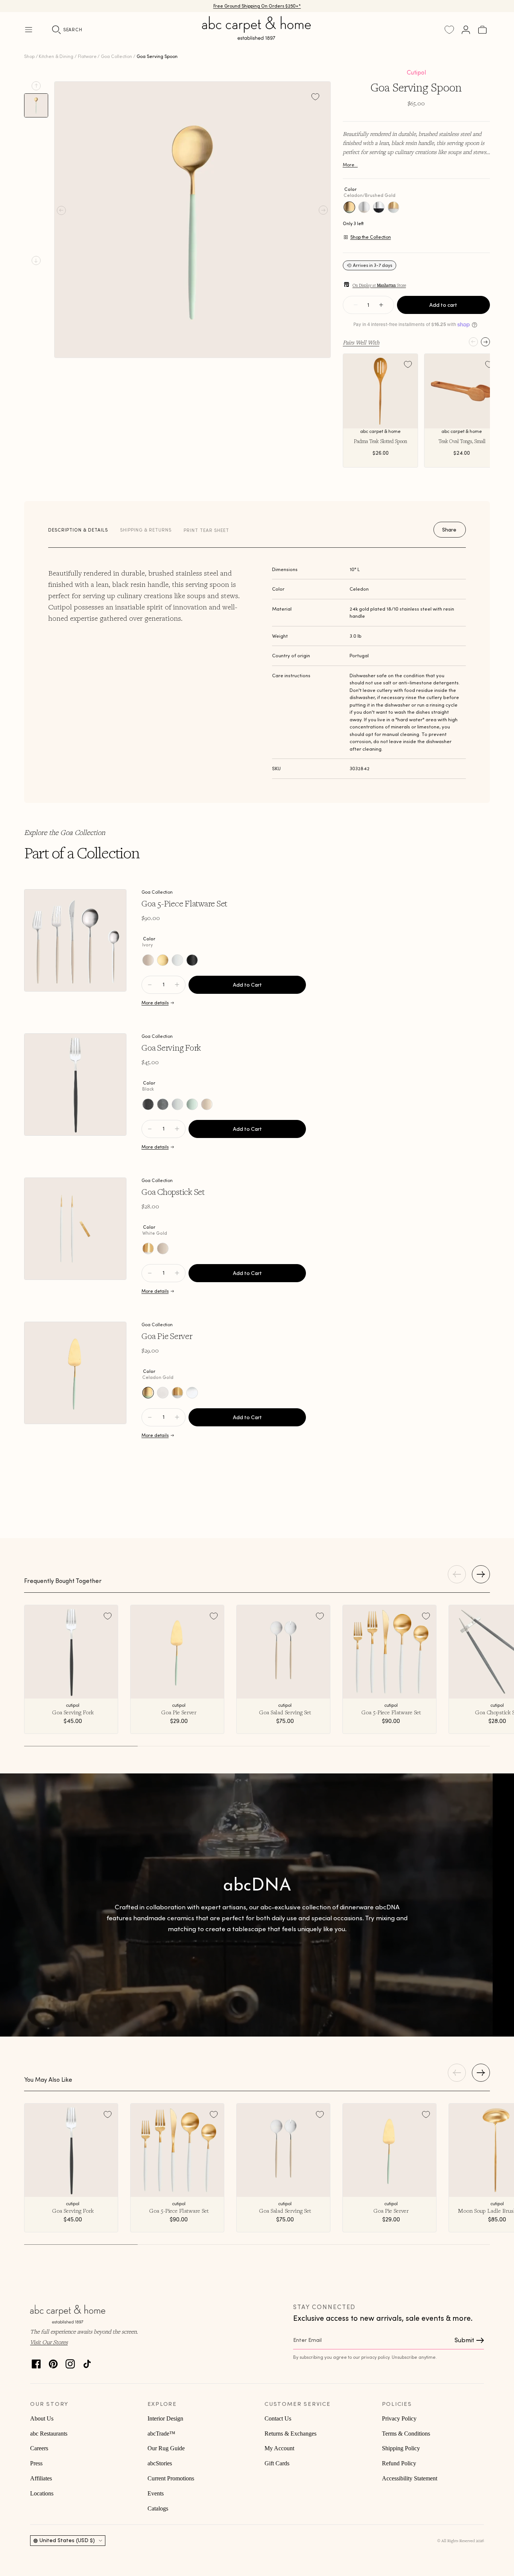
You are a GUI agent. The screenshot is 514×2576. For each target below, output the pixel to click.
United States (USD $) (67, 2540)
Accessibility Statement (410, 2478)
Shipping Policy (401, 2448)
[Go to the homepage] (257, 37)
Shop (29, 56)
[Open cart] (482, 30)
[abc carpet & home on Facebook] (36, 2362)
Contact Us (278, 2418)
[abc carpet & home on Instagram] (70, 2362)
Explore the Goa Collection (65, 832)
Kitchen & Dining (56, 56)
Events (156, 2493)
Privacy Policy (399, 2418)
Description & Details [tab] (78, 530)
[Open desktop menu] (29, 30)
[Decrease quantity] (356, 305)
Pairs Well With (361, 342)
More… (350, 165)
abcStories (160, 2463)
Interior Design (165, 2418)
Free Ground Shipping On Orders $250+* (257, 8)
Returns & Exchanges (290, 2434)
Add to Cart (247, 985)
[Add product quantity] (150, 985)
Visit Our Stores (49, 2342)
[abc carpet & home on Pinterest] (53, 2362)
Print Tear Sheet (206, 530)
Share (449, 530)
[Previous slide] (36, 86)
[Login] (466, 30)
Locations (42, 2493)
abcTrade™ (161, 2434)
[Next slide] (36, 260)
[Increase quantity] (381, 305)
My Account (279, 2448)
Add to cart (443, 305)
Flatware (87, 56)
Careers (39, 2448)
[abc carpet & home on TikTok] (87, 2362)
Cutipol (416, 72)
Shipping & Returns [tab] (146, 530)
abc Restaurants (49, 2434)
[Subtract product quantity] (177, 985)
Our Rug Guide (166, 2448)
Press (36, 2463)
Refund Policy (399, 2463)
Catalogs (158, 2508)
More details (155, 1003)
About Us (42, 2418)
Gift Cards (277, 2463)
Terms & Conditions (406, 2434)
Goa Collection (116, 56)
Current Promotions (171, 2478)
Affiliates (41, 2478)
